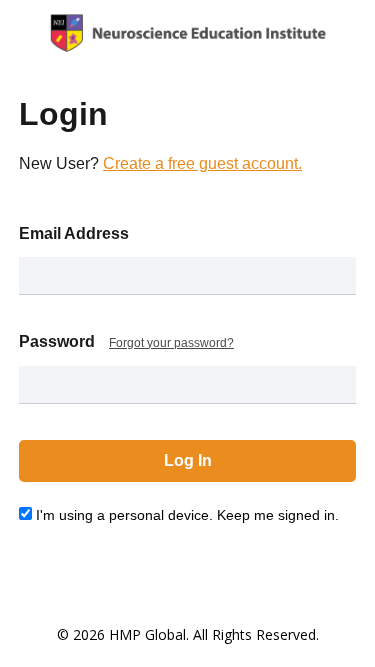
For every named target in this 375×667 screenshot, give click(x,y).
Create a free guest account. (202, 163)
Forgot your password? (171, 343)
